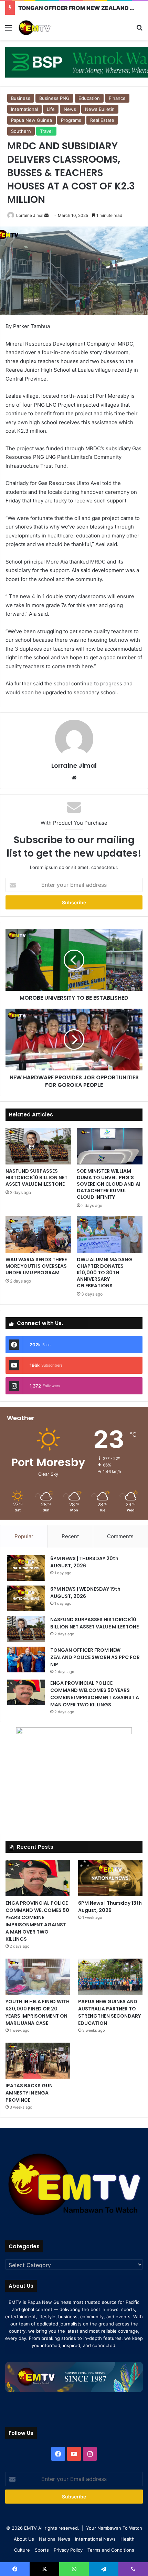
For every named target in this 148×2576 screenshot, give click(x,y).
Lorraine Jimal (30, 215)
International (24, 109)
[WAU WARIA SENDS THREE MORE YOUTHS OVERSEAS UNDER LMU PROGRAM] (38, 1234)
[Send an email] (46, 215)
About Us (24, 2539)
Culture (22, 2550)
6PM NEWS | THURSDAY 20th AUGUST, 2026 (84, 1562)
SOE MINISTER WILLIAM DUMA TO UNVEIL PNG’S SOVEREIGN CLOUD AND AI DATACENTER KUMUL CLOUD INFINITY (109, 1184)
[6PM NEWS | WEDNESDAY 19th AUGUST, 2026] (26, 1598)
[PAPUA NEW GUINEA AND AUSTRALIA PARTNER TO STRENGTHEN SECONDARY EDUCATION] (110, 1977)
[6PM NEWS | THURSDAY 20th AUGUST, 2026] (26, 1568)
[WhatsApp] (74, 2569)
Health (128, 2539)
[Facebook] (58, 2454)
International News (95, 2539)
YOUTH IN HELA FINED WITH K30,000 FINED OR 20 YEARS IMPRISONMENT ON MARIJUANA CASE (38, 2012)
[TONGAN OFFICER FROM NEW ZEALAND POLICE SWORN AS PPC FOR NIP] (26, 1660)
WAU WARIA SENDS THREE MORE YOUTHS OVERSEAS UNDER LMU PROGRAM (36, 1266)
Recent (70, 1536)
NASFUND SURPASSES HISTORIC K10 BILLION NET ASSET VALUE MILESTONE (36, 1177)
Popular (24, 1536)
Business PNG (54, 98)
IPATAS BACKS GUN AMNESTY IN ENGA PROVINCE (29, 2093)
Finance (117, 98)
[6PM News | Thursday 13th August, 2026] (110, 1878)
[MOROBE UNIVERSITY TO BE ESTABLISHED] (74, 960)
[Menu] (9, 30)
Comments (120, 1536)
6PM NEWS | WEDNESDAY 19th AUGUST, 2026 (85, 1593)
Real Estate (102, 120)
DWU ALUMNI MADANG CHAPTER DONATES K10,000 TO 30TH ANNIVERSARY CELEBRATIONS (104, 1273)
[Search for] (139, 30)
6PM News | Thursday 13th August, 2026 (110, 1907)
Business (21, 98)
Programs (71, 120)
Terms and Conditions (111, 2550)
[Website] (74, 778)
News (70, 109)
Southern (21, 131)
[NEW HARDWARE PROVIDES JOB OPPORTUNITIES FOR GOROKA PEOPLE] (74, 1040)
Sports (42, 2550)
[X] (44, 2569)
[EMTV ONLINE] (45, 27)
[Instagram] (90, 2454)
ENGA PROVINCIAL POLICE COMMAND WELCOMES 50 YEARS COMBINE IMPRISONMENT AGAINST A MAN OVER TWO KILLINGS (95, 1694)
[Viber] (133, 2569)
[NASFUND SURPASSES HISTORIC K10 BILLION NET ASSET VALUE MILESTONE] (38, 1146)
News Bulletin (100, 109)
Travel (46, 131)
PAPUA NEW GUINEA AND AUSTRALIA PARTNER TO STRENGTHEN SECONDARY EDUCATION (109, 2012)
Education (89, 98)
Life (51, 109)
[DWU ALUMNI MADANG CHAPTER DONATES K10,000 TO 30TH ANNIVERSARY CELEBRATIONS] (110, 1234)
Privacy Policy (68, 2550)
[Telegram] (104, 2569)
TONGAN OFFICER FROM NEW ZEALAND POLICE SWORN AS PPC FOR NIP (95, 1657)
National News (55, 2539)
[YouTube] (74, 2454)
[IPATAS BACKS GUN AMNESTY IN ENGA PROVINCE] (38, 2061)
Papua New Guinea (31, 120)
